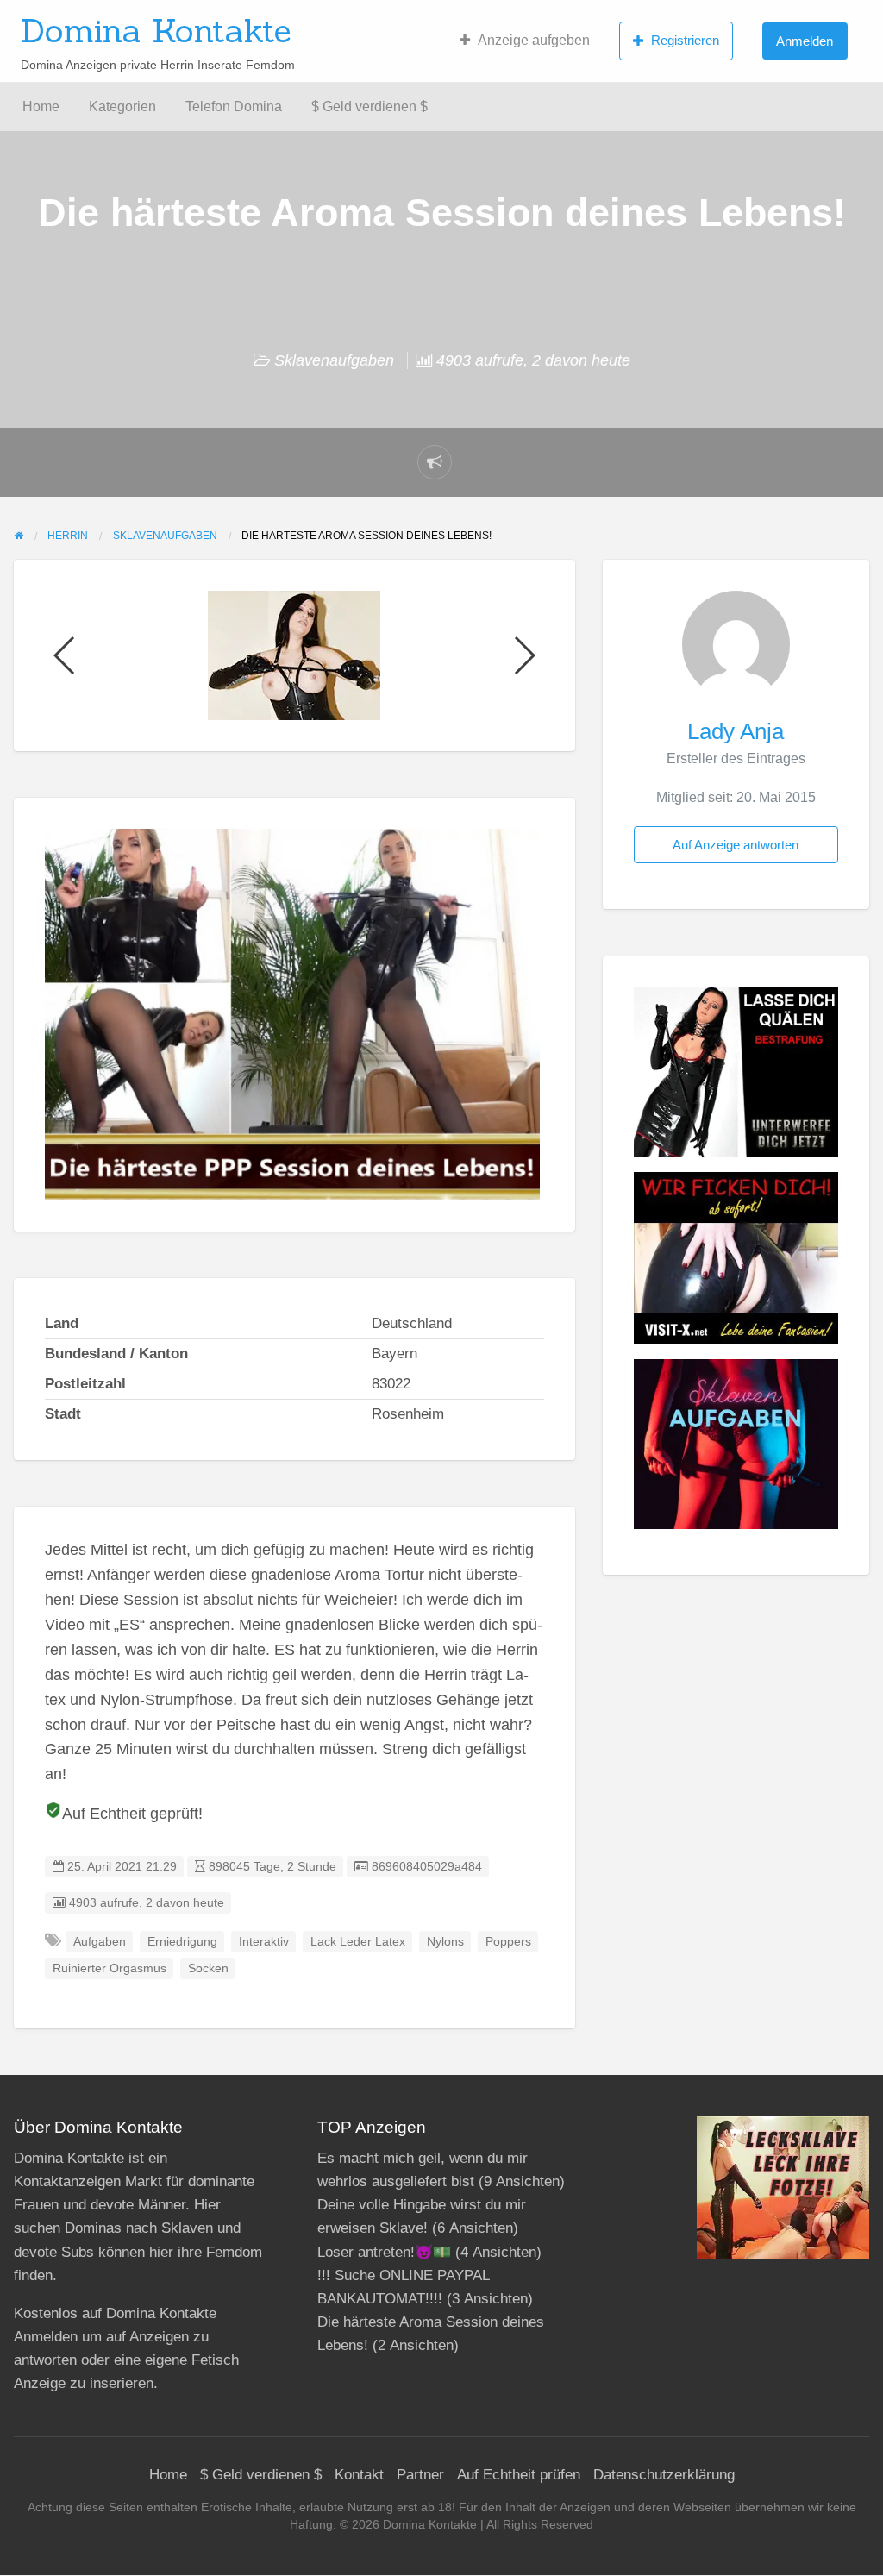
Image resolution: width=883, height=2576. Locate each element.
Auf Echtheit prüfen (519, 2475)
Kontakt (359, 2475)
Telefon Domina (234, 107)
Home (41, 107)
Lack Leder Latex (358, 1942)
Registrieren (685, 40)
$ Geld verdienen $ (369, 107)
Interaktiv (264, 1942)
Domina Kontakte (156, 30)
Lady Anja (736, 731)
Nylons (445, 1942)
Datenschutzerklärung (664, 2475)
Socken (208, 1968)
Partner (420, 2475)
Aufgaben (100, 1942)
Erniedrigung (182, 1942)
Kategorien (122, 107)
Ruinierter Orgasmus (110, 1968)
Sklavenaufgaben (334, 360)
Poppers (508, 1942)
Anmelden (805, 41)
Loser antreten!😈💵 (384, 2252)
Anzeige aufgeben (534, 40)
